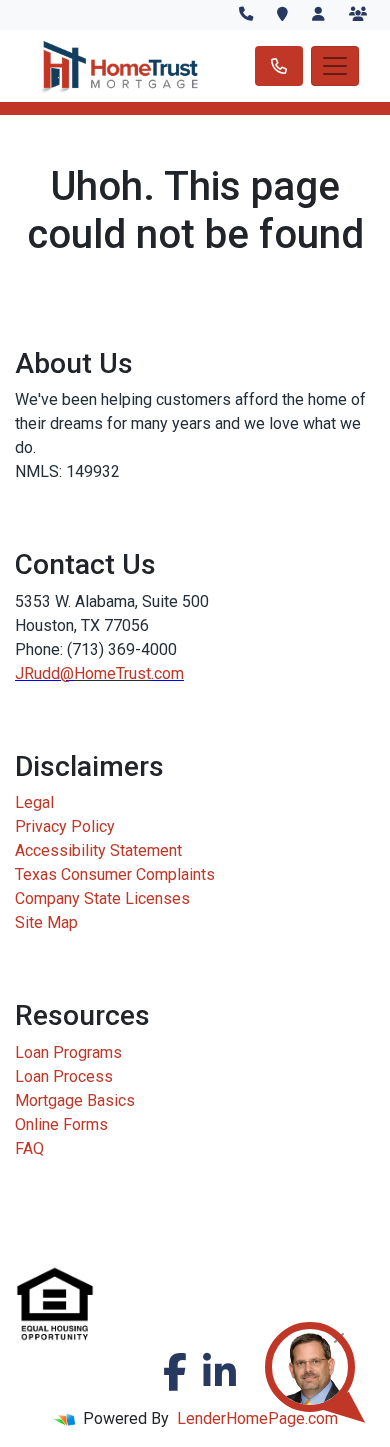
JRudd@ (44, 673)
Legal (34, 802)
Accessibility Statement (98, 850)
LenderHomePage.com (257, 1418)
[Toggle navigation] (335, 66)
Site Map (46, 922)
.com (167, 673)
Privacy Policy (65, 826)
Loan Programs (68, 1052)
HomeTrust (112, 673)
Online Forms (61, 1124)
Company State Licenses (102, 898)
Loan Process (64, 1076)
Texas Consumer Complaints (115, 874)
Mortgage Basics (75, 1100)
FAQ (29, 1148)
